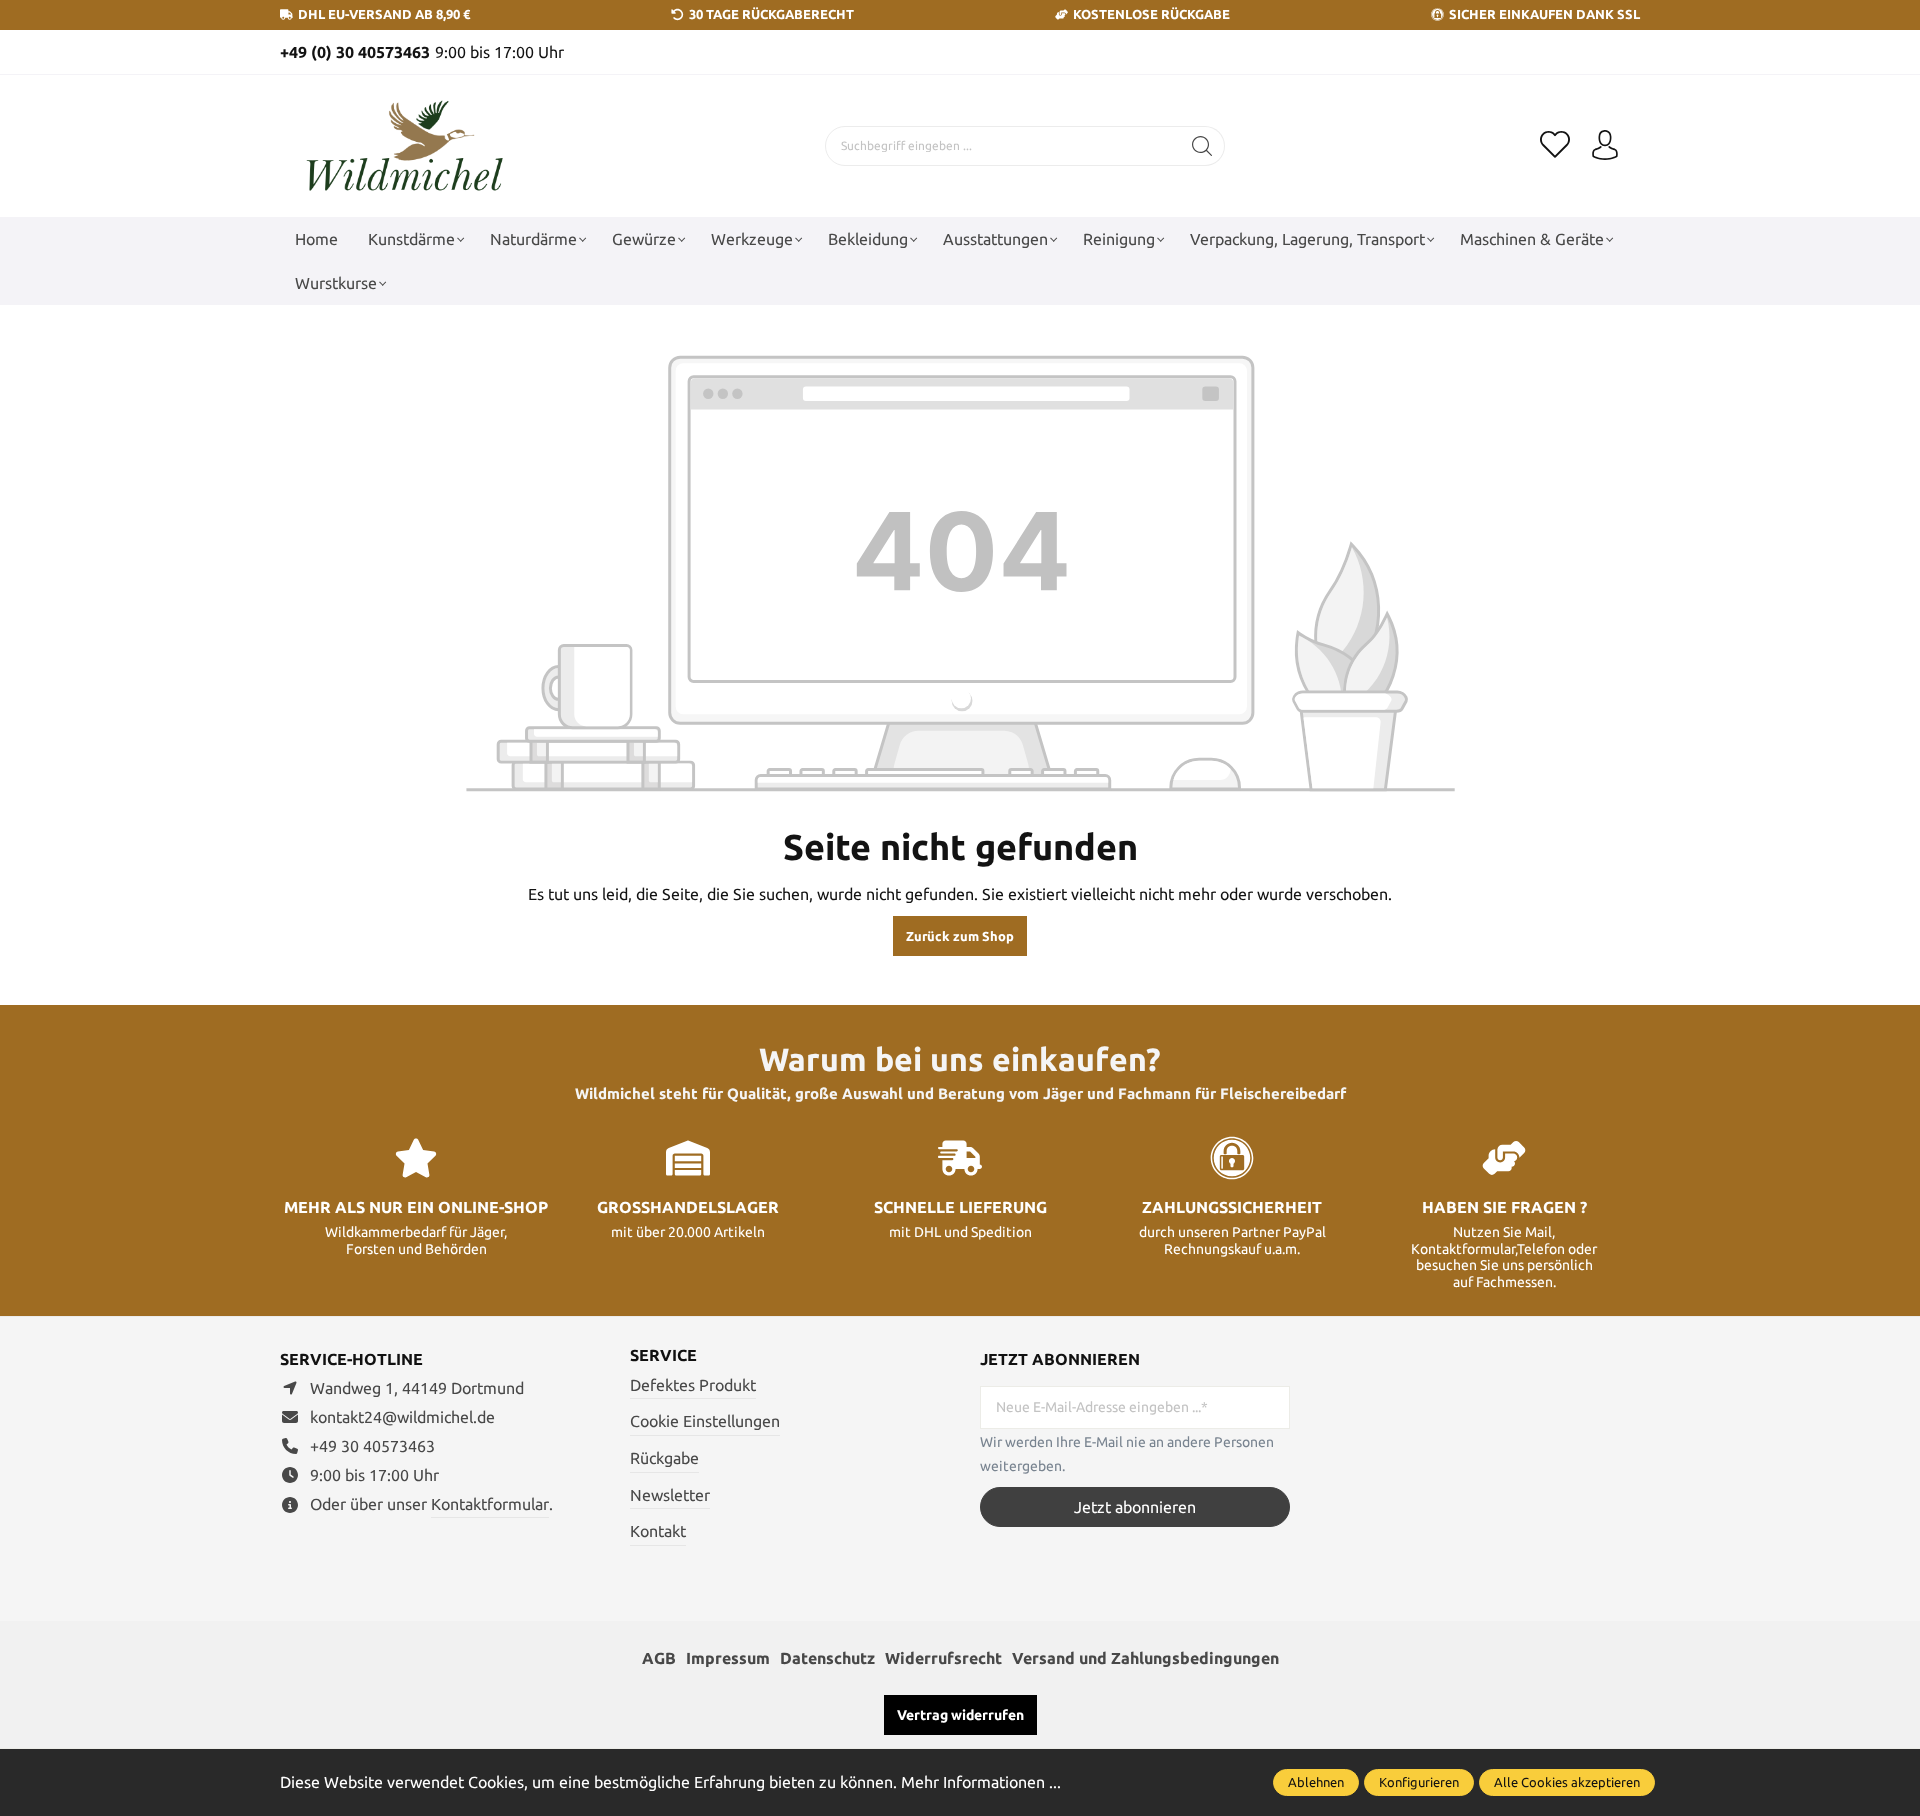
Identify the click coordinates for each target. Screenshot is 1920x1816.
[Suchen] (1202, 146)
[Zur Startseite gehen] (405, 146)
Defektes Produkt (693, 1385)
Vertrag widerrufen (960, 1715)
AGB (659, 1658)
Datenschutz (827, 1658)
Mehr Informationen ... (981, 1782)
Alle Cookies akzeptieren (1567, 1782)
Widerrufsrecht (943, 1658)
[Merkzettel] (1555, 146)
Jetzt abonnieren (1135, 1507)
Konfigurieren (1419, 1782)
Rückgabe (664, 1458)
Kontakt (658, 1531)
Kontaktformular (490, 1504)
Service (663, 1355)
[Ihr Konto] (1605, 146)
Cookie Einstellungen (705, 1421)
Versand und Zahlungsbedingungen (1145, 1658)
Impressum (728, 1658)
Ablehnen (1316, 1782)
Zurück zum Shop (960, 936)
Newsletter (670, 1495)
